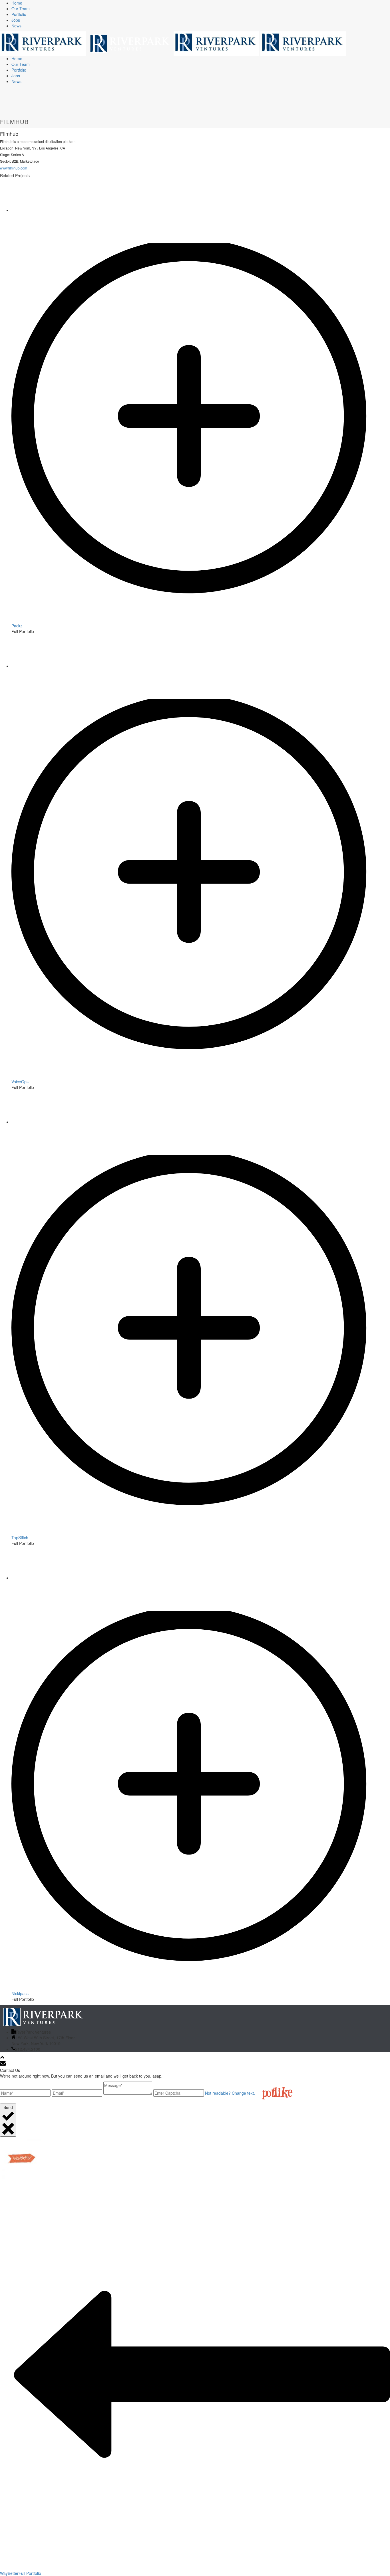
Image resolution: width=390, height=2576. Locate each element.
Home (17, 3)
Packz (17, 626)
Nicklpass (20, 1993)
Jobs (16, 20)
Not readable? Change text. (230, 2093)
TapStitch (20, 1537)
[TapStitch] (201, 1532)
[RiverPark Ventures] (173, 43)
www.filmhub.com (14, 168)
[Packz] (201, 620)
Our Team (21, 9)
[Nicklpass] (201, 1988)
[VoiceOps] (201, 1076)
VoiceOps (20, 1082)
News (16, 26)
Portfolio (19, 14)
